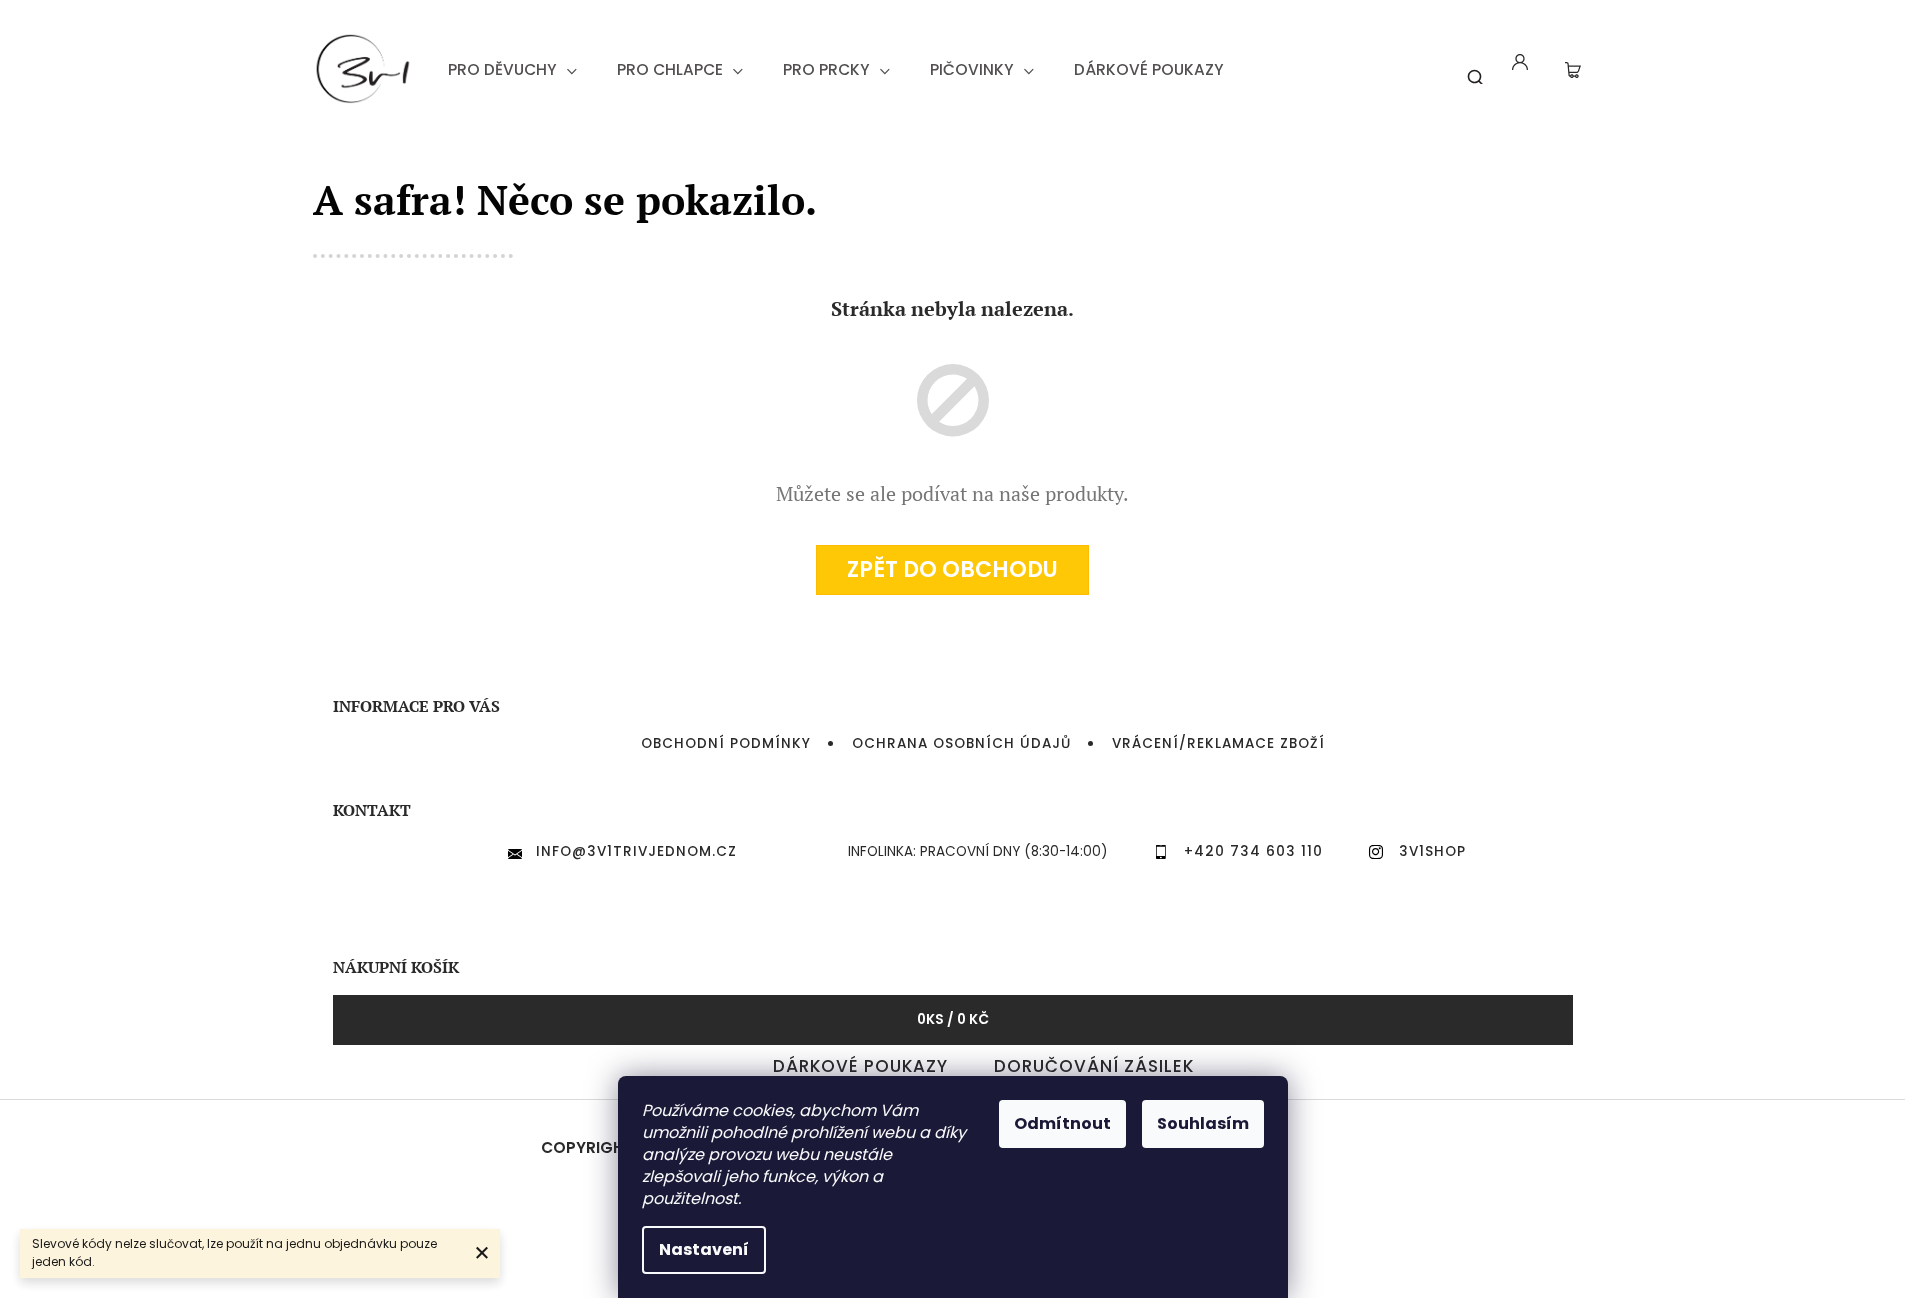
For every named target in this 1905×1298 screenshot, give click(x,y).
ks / (953, 1019)
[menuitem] (512, 70)
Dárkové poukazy (860, 1066)
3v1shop (1432, 851)
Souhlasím (1203, 1123)
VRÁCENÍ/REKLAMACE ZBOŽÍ (1218, 743)
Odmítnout (1062, 1123)
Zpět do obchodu (952, 569)
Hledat (1468, 69)
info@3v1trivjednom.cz (636, 851)
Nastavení (704, 1249)
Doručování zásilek (1094, 1066)
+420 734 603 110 (1253, 851)
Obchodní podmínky (726, 743)
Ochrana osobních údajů (961, 743)
